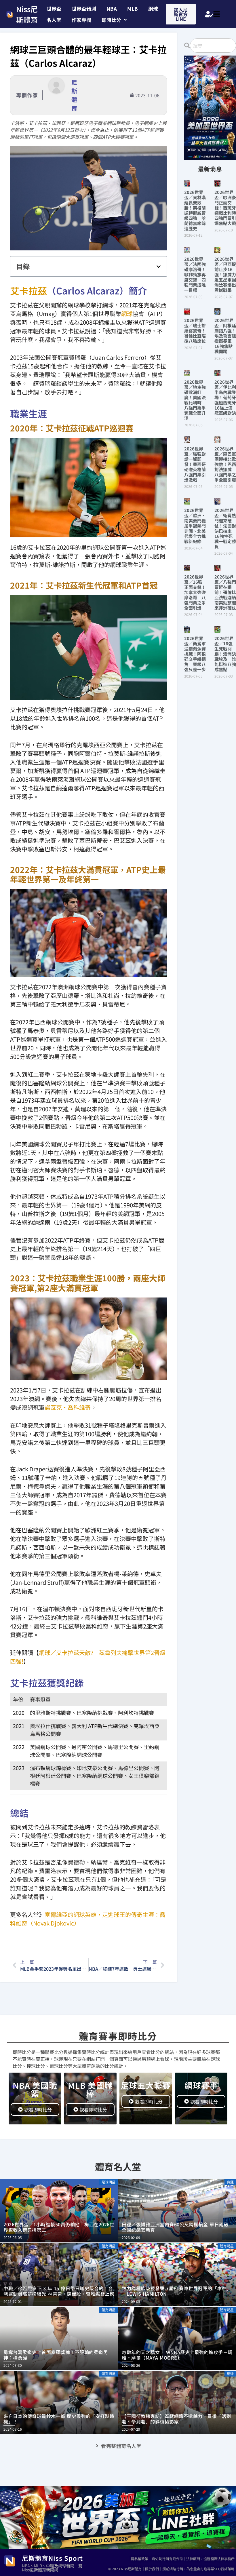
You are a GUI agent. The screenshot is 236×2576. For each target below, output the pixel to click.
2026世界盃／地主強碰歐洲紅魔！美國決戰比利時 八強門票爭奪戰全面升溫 (195, 400)
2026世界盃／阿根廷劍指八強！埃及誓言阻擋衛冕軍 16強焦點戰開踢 (225, 336)
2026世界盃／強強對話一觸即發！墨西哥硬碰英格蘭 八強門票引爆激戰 (197, 464)
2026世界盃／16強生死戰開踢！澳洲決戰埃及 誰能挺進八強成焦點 (225, 654)
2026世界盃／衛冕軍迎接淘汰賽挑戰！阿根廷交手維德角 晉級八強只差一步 (195, 654)
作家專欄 (81, 20)
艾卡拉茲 (28, 290)
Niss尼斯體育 (27, 14)
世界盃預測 (84, 8)
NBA (112, 8)
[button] (114, 20)
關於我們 (152, 2569)
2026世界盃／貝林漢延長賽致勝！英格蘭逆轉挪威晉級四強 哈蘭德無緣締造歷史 (195, 210)
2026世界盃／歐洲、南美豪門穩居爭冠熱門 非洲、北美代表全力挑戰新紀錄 (197, 526)
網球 (153, 8)
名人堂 (54, 20)
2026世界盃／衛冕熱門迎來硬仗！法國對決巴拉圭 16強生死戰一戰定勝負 (225, 528)
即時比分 (111, 20)
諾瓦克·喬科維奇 (68, 1407)
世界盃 (54, 8)
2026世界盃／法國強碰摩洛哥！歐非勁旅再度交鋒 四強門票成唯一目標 (195, 274)
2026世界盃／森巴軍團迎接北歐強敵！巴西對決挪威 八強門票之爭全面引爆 (225, 464)
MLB (133, 8)
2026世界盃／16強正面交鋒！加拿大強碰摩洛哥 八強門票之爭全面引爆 (195, 592)
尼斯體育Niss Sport (52, 2558)
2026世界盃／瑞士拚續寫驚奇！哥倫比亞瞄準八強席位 (195, 331)
